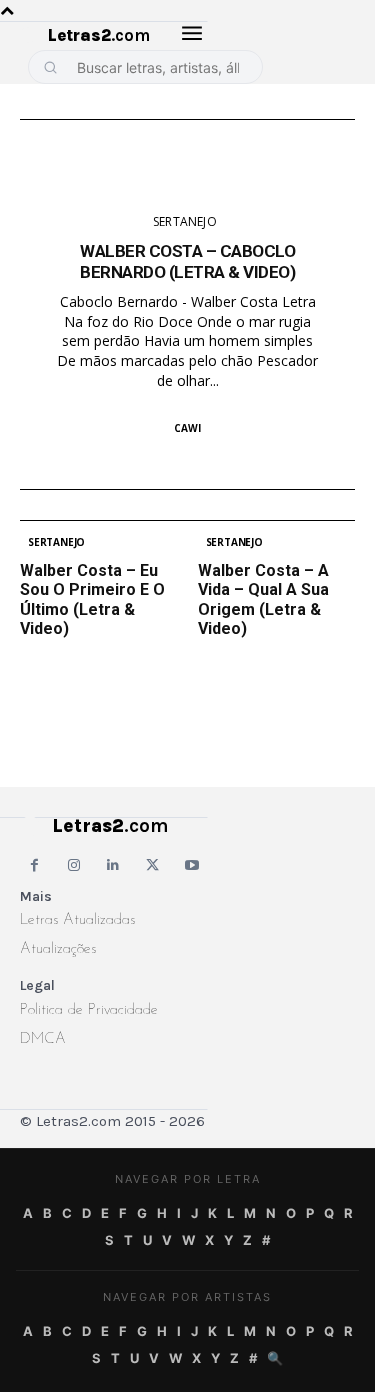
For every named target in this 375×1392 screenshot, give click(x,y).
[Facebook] (34, 865)
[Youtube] (192, 865)
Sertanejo (185, 221)
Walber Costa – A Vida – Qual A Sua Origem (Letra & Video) (263, 599)
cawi (187, 428)
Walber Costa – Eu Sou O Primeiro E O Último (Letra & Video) (92, 599)
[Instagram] (73, 865)
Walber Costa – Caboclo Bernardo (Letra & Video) (187, 261)
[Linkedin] (113, 865)
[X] (152, 865)
